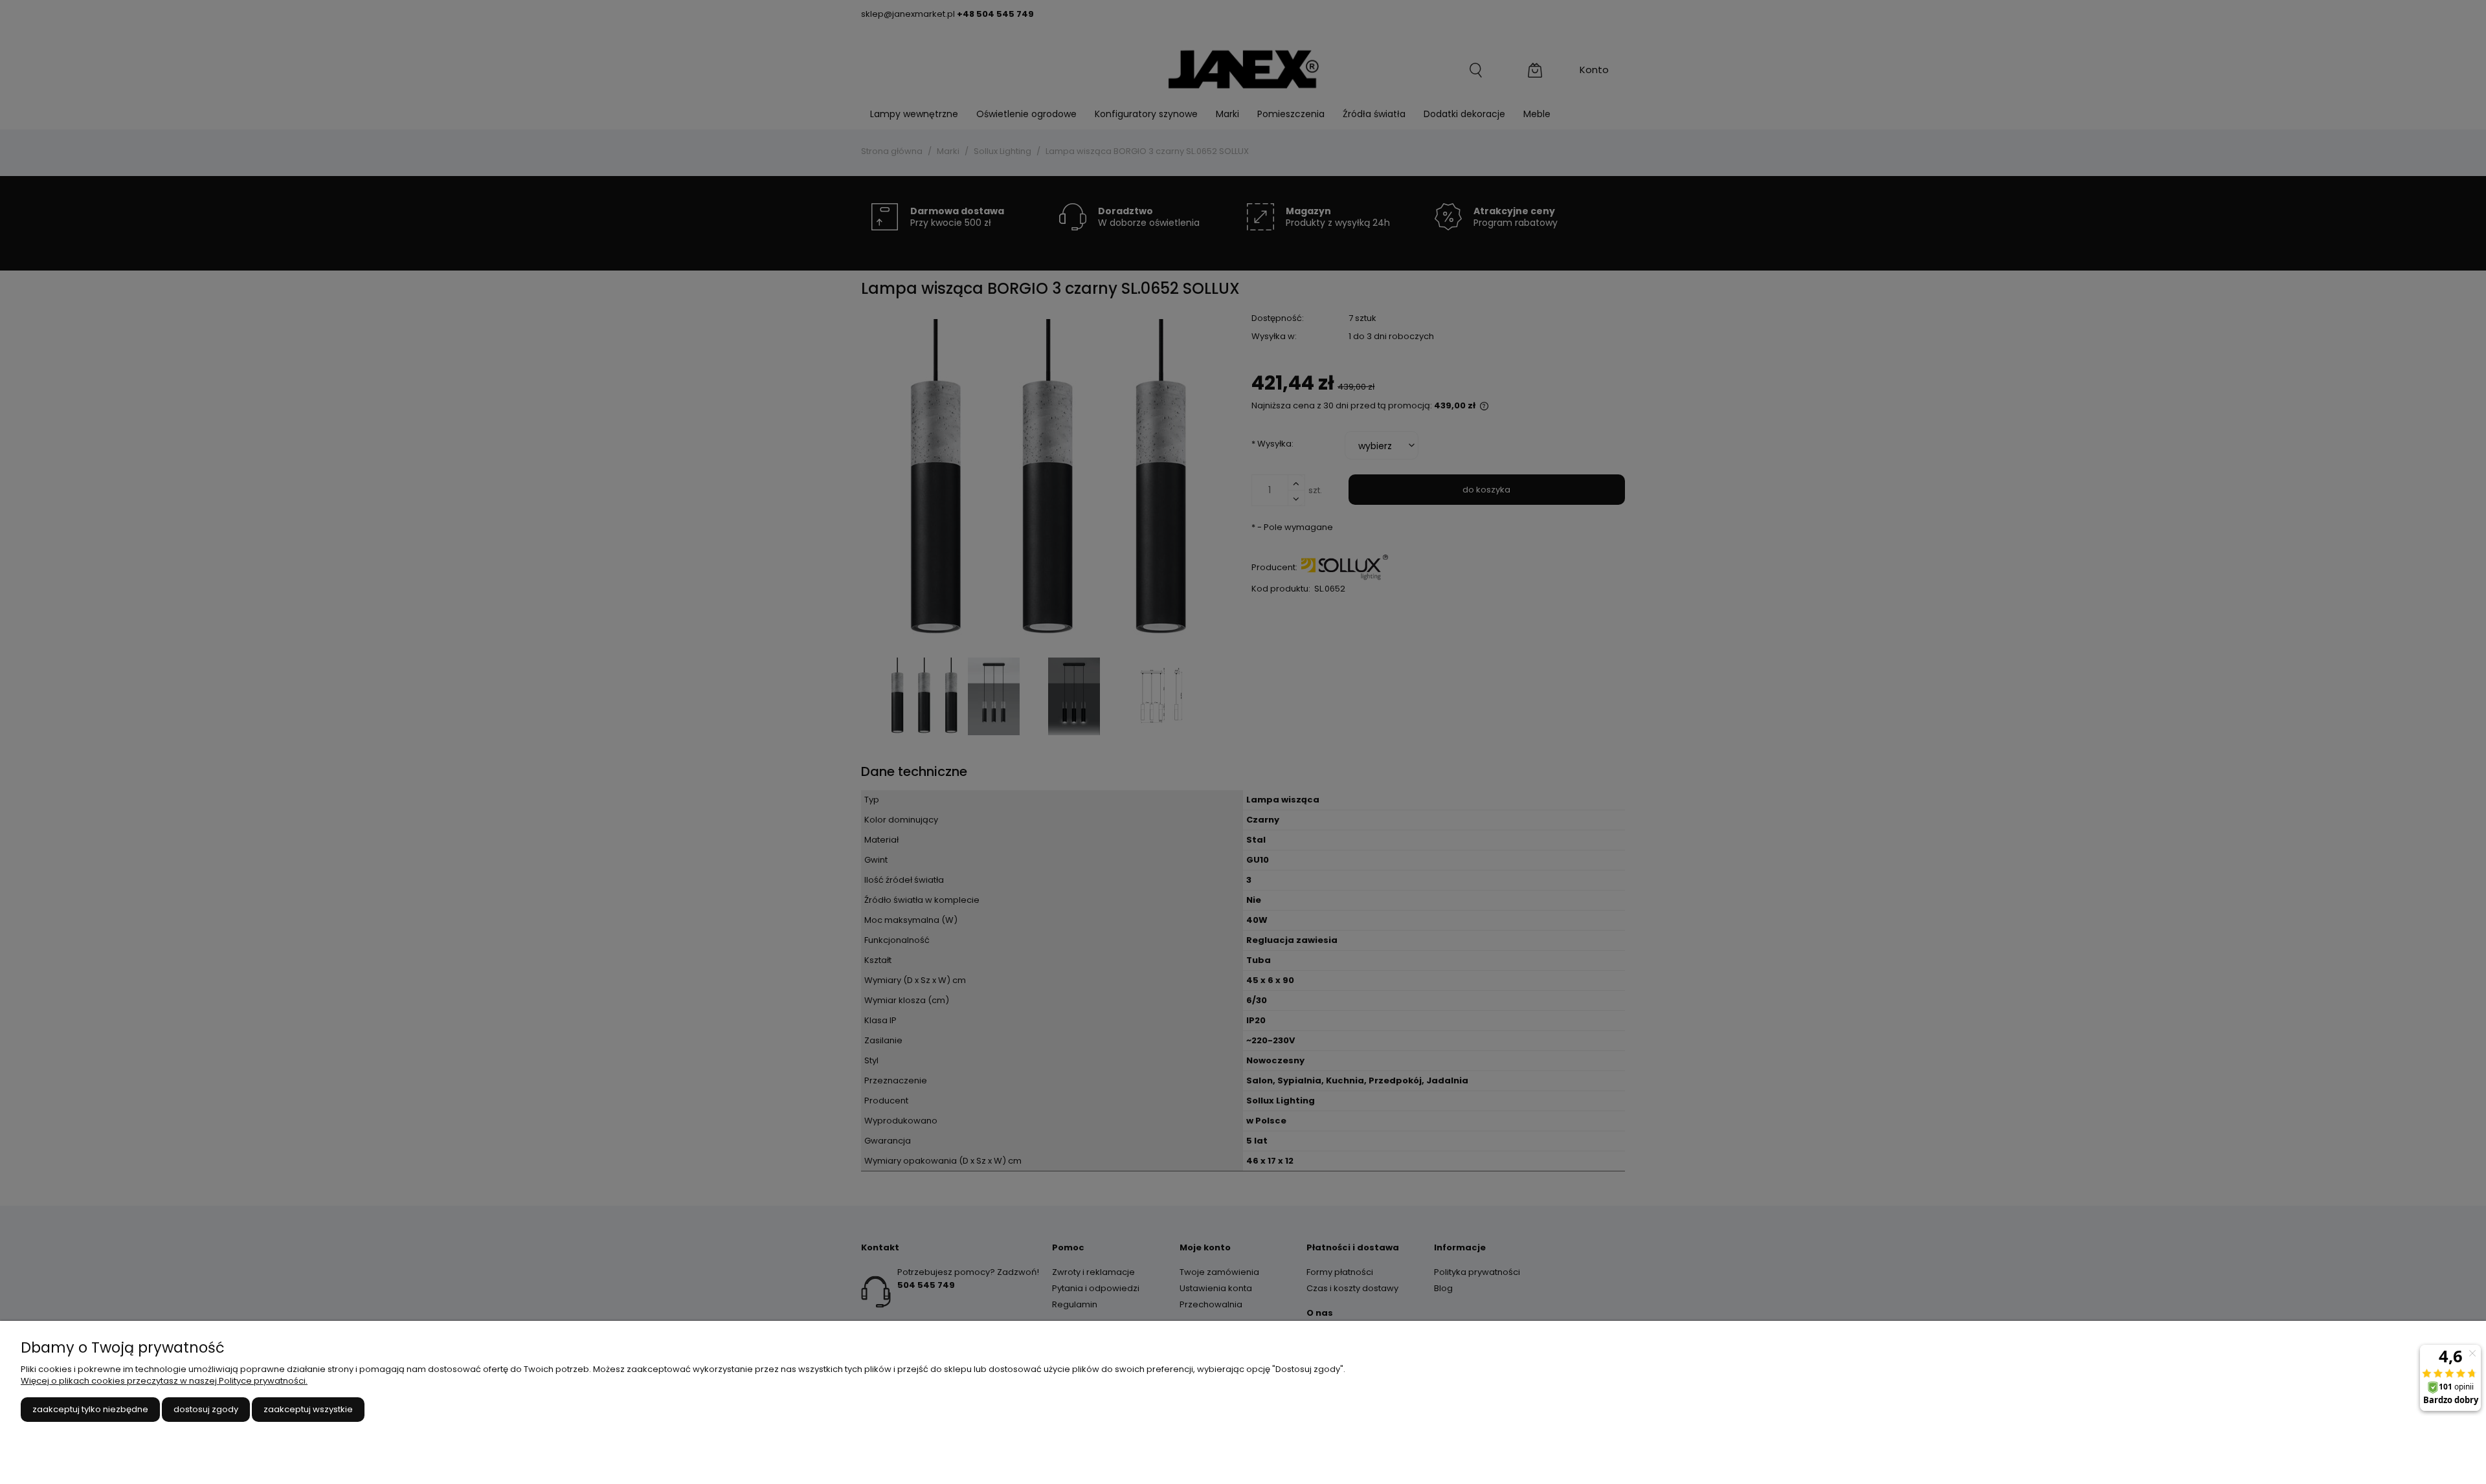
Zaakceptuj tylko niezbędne (90, 1409)
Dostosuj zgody (206, 1409)
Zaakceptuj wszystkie (308, 1409)
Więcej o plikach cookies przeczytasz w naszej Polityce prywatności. (164, 1381)
